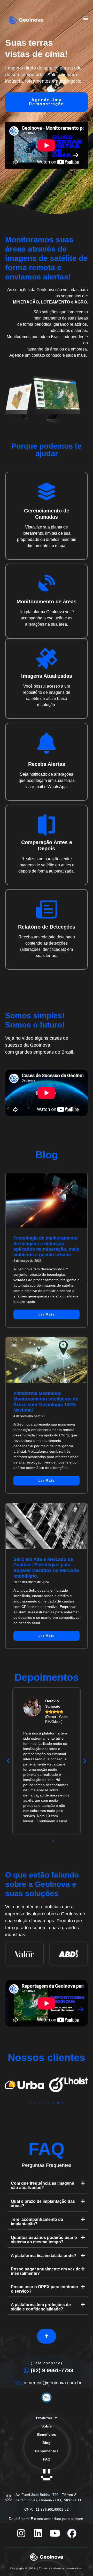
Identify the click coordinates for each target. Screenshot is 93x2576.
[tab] (48, 2186)
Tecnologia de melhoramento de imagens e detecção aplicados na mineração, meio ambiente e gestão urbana (47, 1246)
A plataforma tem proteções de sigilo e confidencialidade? (41, 2307)
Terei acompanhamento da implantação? (37, 2222)
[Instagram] (21, 2533)
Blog (47, 2443)
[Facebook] (72, 2533)
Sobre (47, 2426)
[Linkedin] (38, 2533)
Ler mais (47, 1314)
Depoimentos (47, 2451)
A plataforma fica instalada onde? (44, 2256)
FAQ (47, 2459)
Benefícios (47, 2434)
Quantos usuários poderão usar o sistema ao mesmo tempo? (44, 2240)
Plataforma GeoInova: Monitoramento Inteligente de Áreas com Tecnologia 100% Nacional (46, 1402)
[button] (86, 18)
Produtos (44, 2418)
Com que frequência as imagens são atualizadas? (42, 2185)
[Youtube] (55, 2533)
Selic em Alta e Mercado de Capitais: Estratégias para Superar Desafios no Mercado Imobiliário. (46, 1568)
